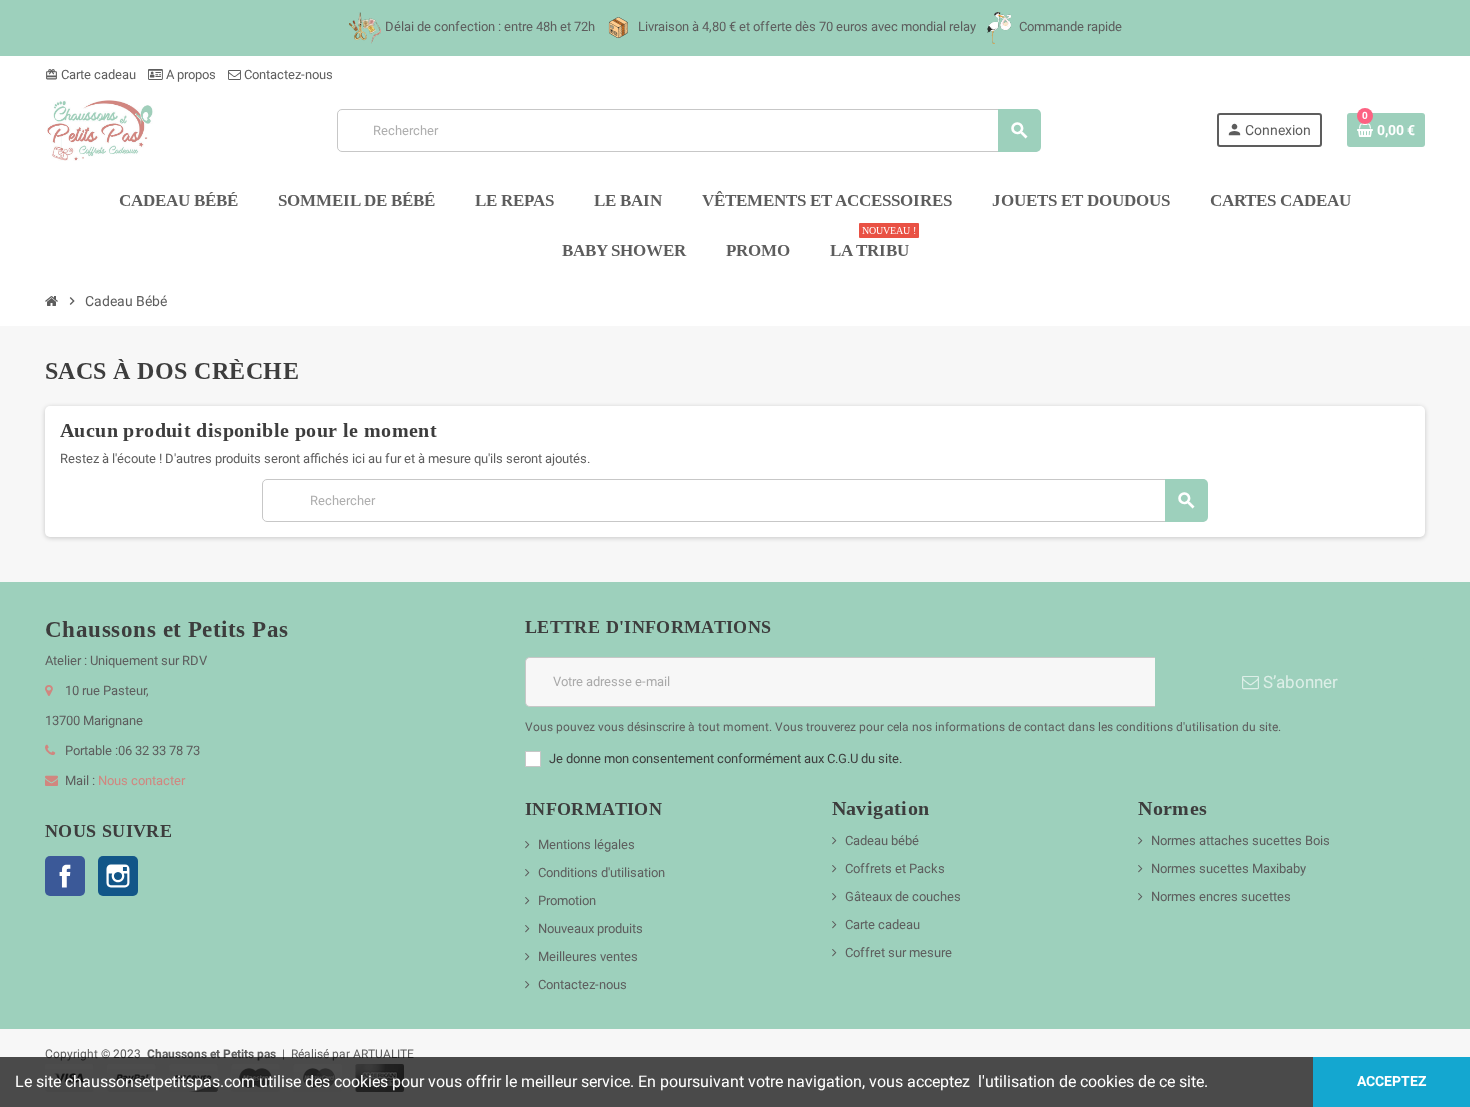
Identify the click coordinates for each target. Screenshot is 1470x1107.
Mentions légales (586, 844)
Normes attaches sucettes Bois (1240, 840)
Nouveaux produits (590, 928)
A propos (189, 74)
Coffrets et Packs (895, 868)
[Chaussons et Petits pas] (103, 129)
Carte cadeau (90, 74)
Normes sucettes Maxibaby (1228, 868)
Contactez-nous (287, 74)
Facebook (65, 876)
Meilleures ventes (588, 956)
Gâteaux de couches (903, 896)
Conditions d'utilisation (601, 872)
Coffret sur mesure (898, 952)
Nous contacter (141, 780)
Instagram (118, 876)
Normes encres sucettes (1221, 896)
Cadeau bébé (882, 840)
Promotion (567, 900)
